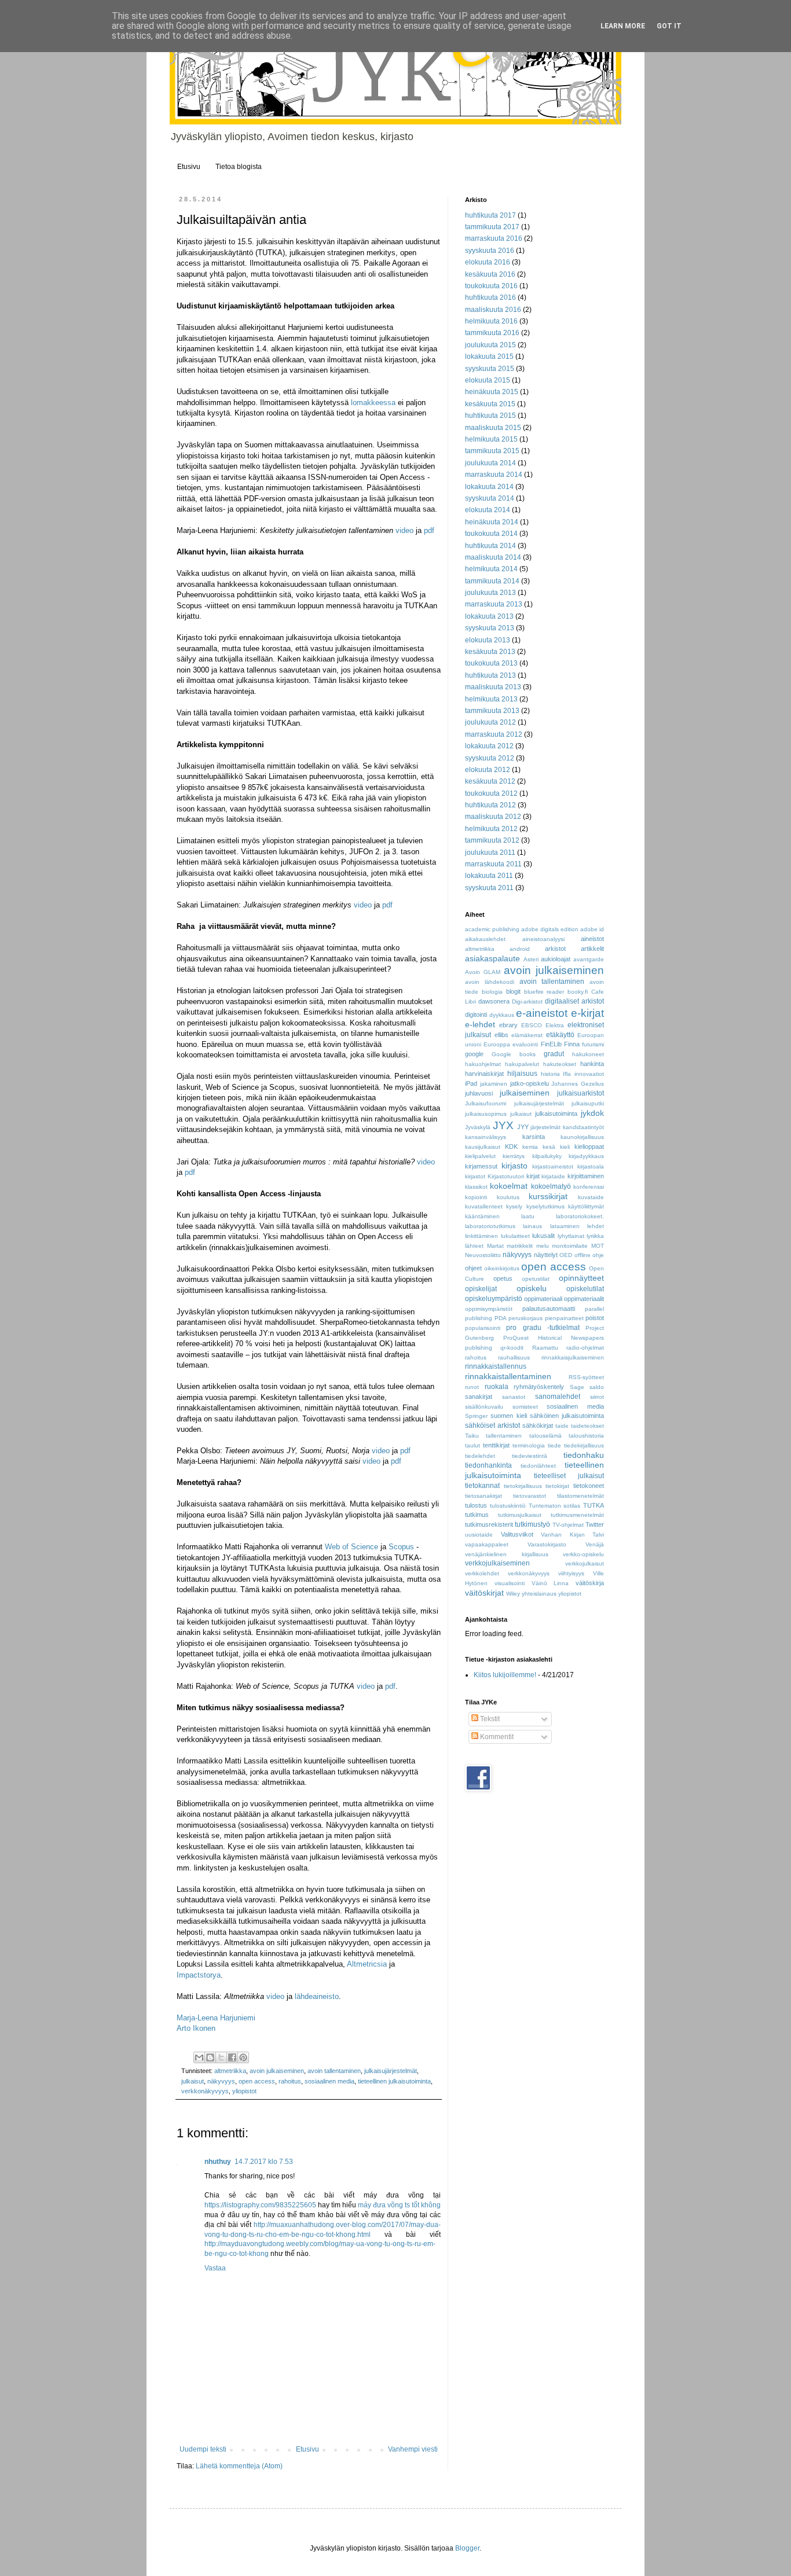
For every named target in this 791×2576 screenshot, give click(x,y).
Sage (577, 1387)
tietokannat (482, 1486)
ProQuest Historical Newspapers (554, 1338)
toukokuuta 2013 (491, 663)
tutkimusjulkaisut (520, 1515)
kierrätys (514, 1156)
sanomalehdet (558, 1397)
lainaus (532, 1226)
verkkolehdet (482, 1573)
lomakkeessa (373, 403)
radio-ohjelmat (585, 1348)
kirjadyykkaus (586, 1156)
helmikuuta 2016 (491, 321)
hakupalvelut (522, 1064)
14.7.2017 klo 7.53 (264, 2162)
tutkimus (477, 1515)
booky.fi (578, 992)
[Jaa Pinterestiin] (243, 2057)
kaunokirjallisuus (582, 1137)
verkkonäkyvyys (205, 2091)
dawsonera (494, 1001)
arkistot (555, 949)
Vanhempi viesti (413, 2449)
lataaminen (565, 1226)
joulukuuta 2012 (490, 722)
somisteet (525, 1407)
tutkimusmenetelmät (577, 1515)
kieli (565, 1147)
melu (543, 1246)
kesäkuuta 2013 (490, 652)
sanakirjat (479, 1397)
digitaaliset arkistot (574, 1001)
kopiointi (476, 1197)
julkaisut (193, 2081)
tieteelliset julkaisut (569, 1476)
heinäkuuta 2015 (492, 392)
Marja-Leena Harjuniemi (216, 2018)
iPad (471, 1083)
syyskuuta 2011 (489, 888)
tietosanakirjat (484, 1496)
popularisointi (483, 1328)
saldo (597, 1387)
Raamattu (545, 1348)
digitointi (476, 1015)
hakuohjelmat (483, 1064)
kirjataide (553, 1176)
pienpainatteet (564, 1318)
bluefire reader (544, 992)
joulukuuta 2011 (490, 852)
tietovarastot (530, 1496)
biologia (492, 992)
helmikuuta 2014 (491, 569)
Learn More (623, 26)
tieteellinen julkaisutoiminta (394, 2081)
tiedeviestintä (530, 1456)
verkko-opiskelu (583, 1554)
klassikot (476, 1187)
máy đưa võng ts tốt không (399, 2205)
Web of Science (351, 1547)
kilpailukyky (547, 1156)
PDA (501, 1318)
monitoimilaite (570, 1246)
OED (566, 1255)
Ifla (567, 1074)
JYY (523, 1127)
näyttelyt (546, 1255)
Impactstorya (199, 1975)
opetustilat (536, 1279)
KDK (511, 1146)
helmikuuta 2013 (491, 699)
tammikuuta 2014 (492, 581)
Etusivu (189, 167)
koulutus (508, 1197)
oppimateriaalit (584, 1299)
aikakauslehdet (485, 939)
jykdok (592, 1113)
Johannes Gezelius (578, 1084)
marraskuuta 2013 (494, 604)
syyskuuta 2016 (490, 251)
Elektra (555, 1025)
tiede (554, 1445)
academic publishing (492, 929)
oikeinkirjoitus (502, 1268)
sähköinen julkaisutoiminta (567, 1416)
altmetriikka (230, 2071)
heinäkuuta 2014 (492, 522)
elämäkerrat (527, 1035)
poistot (595, 1318)
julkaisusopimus (486, 1114)
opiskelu (532, 1288)
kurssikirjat (548, 1196)
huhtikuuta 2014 (490, 546)
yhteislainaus (539, 1594)
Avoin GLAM (483, 972)
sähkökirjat (538, 1425)
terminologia (529, 1445)
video (404, 530)
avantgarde (589, 959)
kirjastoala (591, 1166)
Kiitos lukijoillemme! (505, 1675)
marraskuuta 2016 (494, 238)
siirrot (597, 1397)
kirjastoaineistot (553, 1166)
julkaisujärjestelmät (391, 2071)
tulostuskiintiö (508, 1506)
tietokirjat (557, 1486)
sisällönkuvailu (484, 1407)
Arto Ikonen (196, 2028)
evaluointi (525, 1044)
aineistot (592, 939)
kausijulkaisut (483, 1147)
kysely (514, 1206)
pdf (429, 530)
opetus (503, 1278)
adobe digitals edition (550, 929)
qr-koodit (512, 1348)
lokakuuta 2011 (489, 876)
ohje (598, 1255)
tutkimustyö (532, 1524)
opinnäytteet (581, 1278)
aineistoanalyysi (543, 939)
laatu (528, 1216)
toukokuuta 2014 (491, 534)
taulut (473, 1445)
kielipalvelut (480, 1156)
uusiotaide (479, 1535)
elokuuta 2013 (488, 640)
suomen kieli (508, 1416)
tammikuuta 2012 (492, 840)
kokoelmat (509, 1186)
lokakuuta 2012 (489, 746)
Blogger (467, 2548)
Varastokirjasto (547, 1544)
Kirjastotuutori (506, 1176)
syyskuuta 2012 (490, 758)
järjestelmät (545, 1127)
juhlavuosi (479, 1093)
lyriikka (595, 1236)
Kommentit (496, 1737)
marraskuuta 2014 (494, 475)
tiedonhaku (584, 1455)
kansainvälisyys (486, 1137)
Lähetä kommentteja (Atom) (239, 2466)
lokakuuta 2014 (489, 487)
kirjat (533, 1176)
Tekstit (489, 1719)
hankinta (592, 1064)
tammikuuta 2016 (492, 333)
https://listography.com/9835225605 (260, 2205)
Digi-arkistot (527, 1002)
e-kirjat (587, 1013)
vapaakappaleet (487, 1544)
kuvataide (591, 1197)
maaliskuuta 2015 (493, 428)
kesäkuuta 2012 (490, 781)
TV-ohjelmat (568, 1525)
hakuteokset (560, 1064)
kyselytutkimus (545, 1206)
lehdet (596, 1226)
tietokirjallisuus (523, 1486)
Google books (514, 1054)
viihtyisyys (571, 1573)
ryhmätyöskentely (539, 1387)
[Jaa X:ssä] (221, 2057)
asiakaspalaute (492, 958)
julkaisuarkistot (581, 1093)
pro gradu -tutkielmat (543, 1328)
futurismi (593, 1044)
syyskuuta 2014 (490, 498)
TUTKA (594, 1505)
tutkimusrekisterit (489, 1524)
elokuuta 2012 (488, 770)
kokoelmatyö (551, 1186)
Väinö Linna (550, 1583)
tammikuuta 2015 (492, 451)
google (474, 1054)
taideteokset (587, 1426)
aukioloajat (556, 959)
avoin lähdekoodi (490, 982)
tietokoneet (589, 1486)
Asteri (531, 959)
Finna (572, 1044)
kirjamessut (481, 1166)
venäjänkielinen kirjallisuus (507, 1554)
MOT (598, 1246)
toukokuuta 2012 (491, 793)
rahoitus (290, 2081)
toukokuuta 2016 (491, 286)
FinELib (551, 1044)
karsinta (534, 1137)
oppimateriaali (543, 1299)
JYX (503, 1125)
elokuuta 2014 (488, 510)
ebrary (508, 1025)
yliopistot (244, 2091)
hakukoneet (588, 1054)
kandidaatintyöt (583, 1127)
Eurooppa (497, 1044)
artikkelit (592, 949)
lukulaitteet (515, 1236)
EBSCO (532, 1025)
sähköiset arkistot (492, 1425)
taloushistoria (586, 1436)
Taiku (472, 1436)
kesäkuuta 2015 (490, 404)
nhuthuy (218, 2162)
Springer (476, 1416)
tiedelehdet (480, 1456)
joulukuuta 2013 (490, 593)
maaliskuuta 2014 (493, 557)
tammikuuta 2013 (492, 711)
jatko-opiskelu (530, 1083)
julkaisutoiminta (556, 1114)
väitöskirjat (484, 1593)
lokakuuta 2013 (489, 616)
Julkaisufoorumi (486, 1103)
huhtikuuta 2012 (490, 805)
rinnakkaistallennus (496, 1366)
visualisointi (510, 1583)
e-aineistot (542, 1013)
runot (472, 1387)
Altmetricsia (367, 1964)
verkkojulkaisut (585, 1563)
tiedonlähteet (538, 1466)
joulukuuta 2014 (490, 463)
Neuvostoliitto (483, 1255)
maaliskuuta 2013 (493, 687)
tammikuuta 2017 (492, 227)
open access (257, 2081)
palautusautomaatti (549, 1309)
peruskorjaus (525, 1318)
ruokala (497, 1387)
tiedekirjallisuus (584, 1445)
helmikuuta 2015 (491, 439)
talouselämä (545, 1436)
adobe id (592, 929)
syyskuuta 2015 (490, 369)
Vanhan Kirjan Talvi (572, 1535)
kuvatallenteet (484, 1206)
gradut (554, 1054)
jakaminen (494, 1084)
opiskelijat (481, 1289)
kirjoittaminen (586, 1176)
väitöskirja (590, 1583)
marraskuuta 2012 (494, 734)
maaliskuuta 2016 (493, 310)
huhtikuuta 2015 (490, 416)
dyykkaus (502, 1015)
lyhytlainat (571, 1236)
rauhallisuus (514, 1357)
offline (583, 1255)
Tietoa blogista (239, 167)
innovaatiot (589, 1074)
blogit (513, 991)
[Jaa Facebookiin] (232, 2057)
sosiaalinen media (329, 2081)
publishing (479, 1348)
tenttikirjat (496, 1445)
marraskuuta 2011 (493, 864)
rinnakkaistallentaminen (508, 1376)
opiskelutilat (585, 1289)
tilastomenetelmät (581, 1496)
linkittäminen (481, 1236)
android (520, 949)
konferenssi (589, 1187)
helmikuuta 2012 (491, 829)
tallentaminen (504, 1436)
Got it (669, 26)
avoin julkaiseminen (277, 2071)
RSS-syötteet (586, 1377)
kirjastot (475, 1176)
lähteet (474, 1246)
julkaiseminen (525, 1093)
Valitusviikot (517, 1534)
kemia (530, 1147)
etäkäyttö (560, 1035)
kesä (549, 1147)
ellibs (501, 1035)
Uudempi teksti (203, 2449)
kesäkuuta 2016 (490, 274)
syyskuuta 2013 (490, 628)
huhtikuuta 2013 (490, 675)
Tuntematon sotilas (555, 1506)
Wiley (513, 1594)
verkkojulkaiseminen (497, 1563)
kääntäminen (482, 1216)
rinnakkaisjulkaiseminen (573, 1357)
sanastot (514, 1397)
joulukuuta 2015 (490, 345)
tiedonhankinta (488, 1465)
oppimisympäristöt (489, 1309)
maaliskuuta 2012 (493, 817)
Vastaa (215, 2268)
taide (562, 1426)
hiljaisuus (522, 1074)
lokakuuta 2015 (489, 357)
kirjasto (514, 1166)
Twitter (595, 1524)
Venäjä (595, 1544)
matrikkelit (520, 1246)
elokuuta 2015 (488, 380)
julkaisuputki (588, 1103)
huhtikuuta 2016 (490, 297)
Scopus (401, 1547)
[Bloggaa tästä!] (210, 2057)
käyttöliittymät (586, 1206)
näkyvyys (221, 2081)
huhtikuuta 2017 (490, 215)
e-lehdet (480, 1024)
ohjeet (473, 1268)
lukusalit (543, 1236)
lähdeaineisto (317, 1996)
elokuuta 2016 (488, 262)
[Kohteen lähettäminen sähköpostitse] (199, 2057)
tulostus (476, 1505)
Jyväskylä (478, 1127)
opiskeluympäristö (494, 1299)
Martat (495, 1246)
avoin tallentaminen (334, 2071)
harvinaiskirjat (484, 1074)
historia (550, 1074)
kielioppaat (589, 1146)
